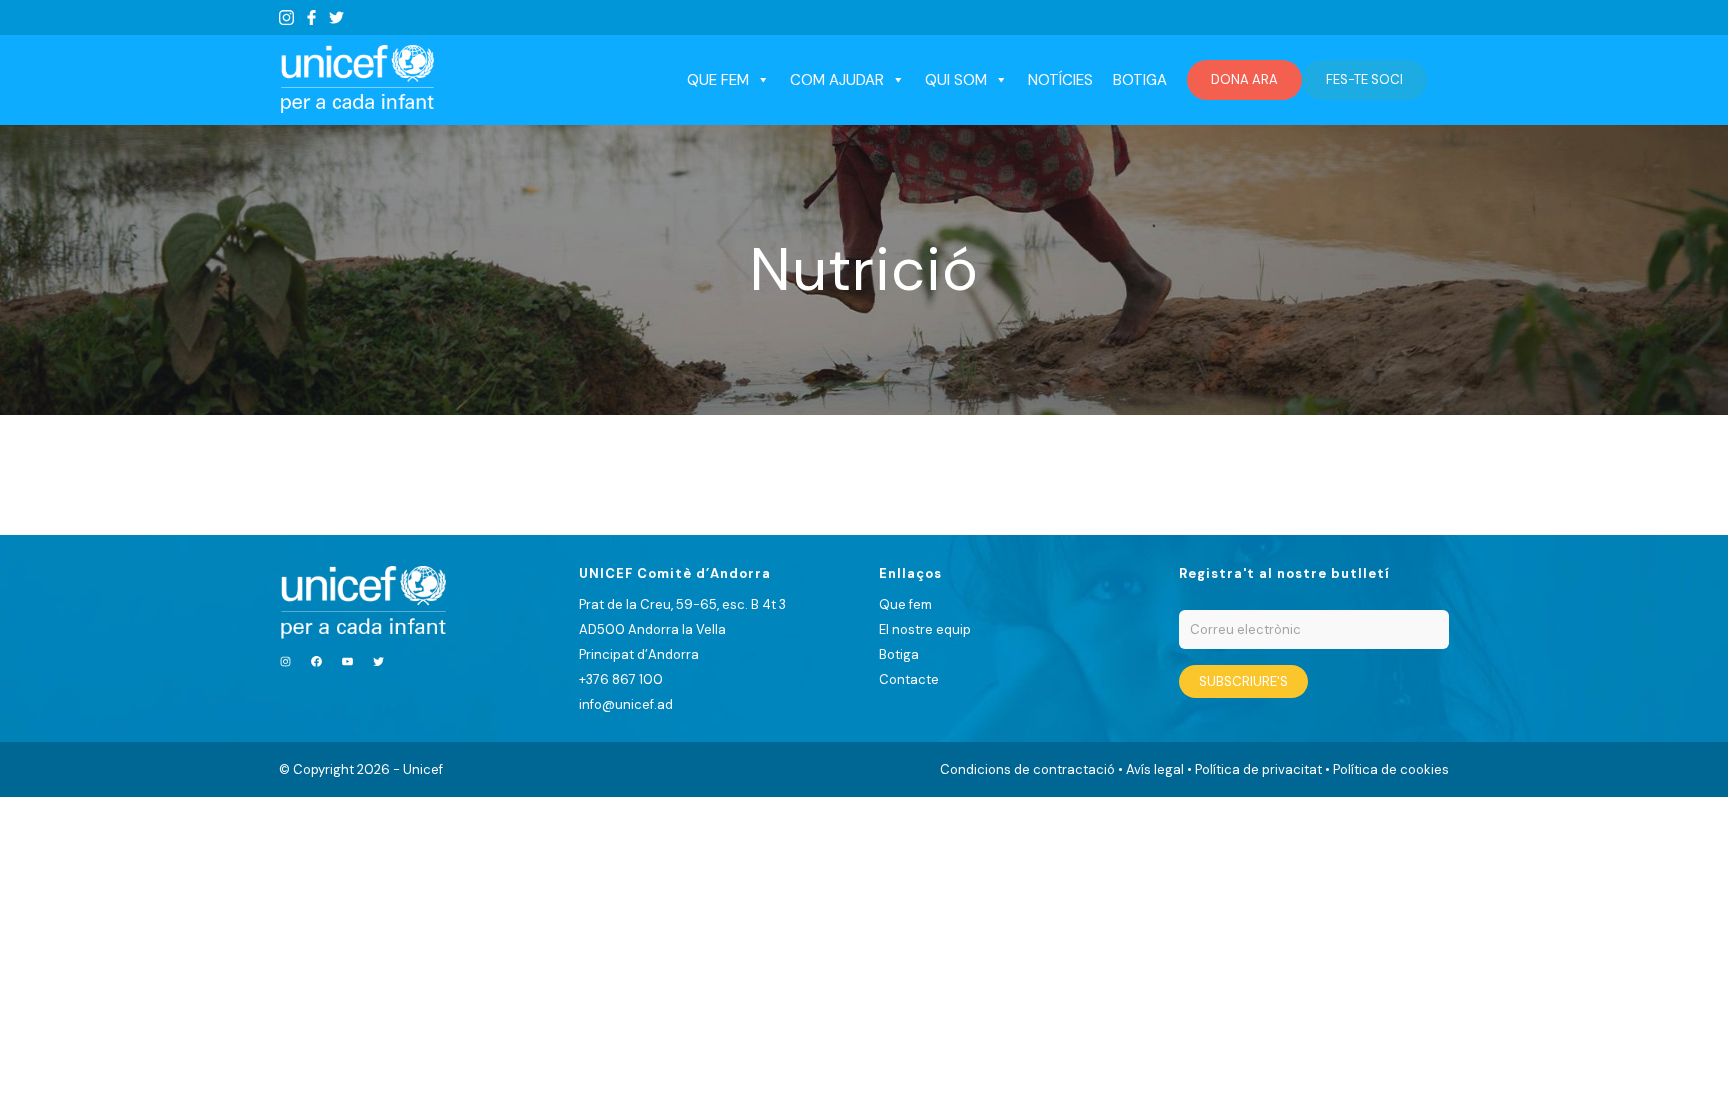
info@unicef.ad (626, 704)
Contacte (909, 679)
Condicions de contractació (1027, 769)
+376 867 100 (621, 679)
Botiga (1140, 80)
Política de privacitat (1258, 769)
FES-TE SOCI (1364, 79)
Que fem (905, 604)
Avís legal (1155, 769)
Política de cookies (1391, 769)
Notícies (1060, 80)
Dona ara (1244, 79)
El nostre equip (925, 629)
